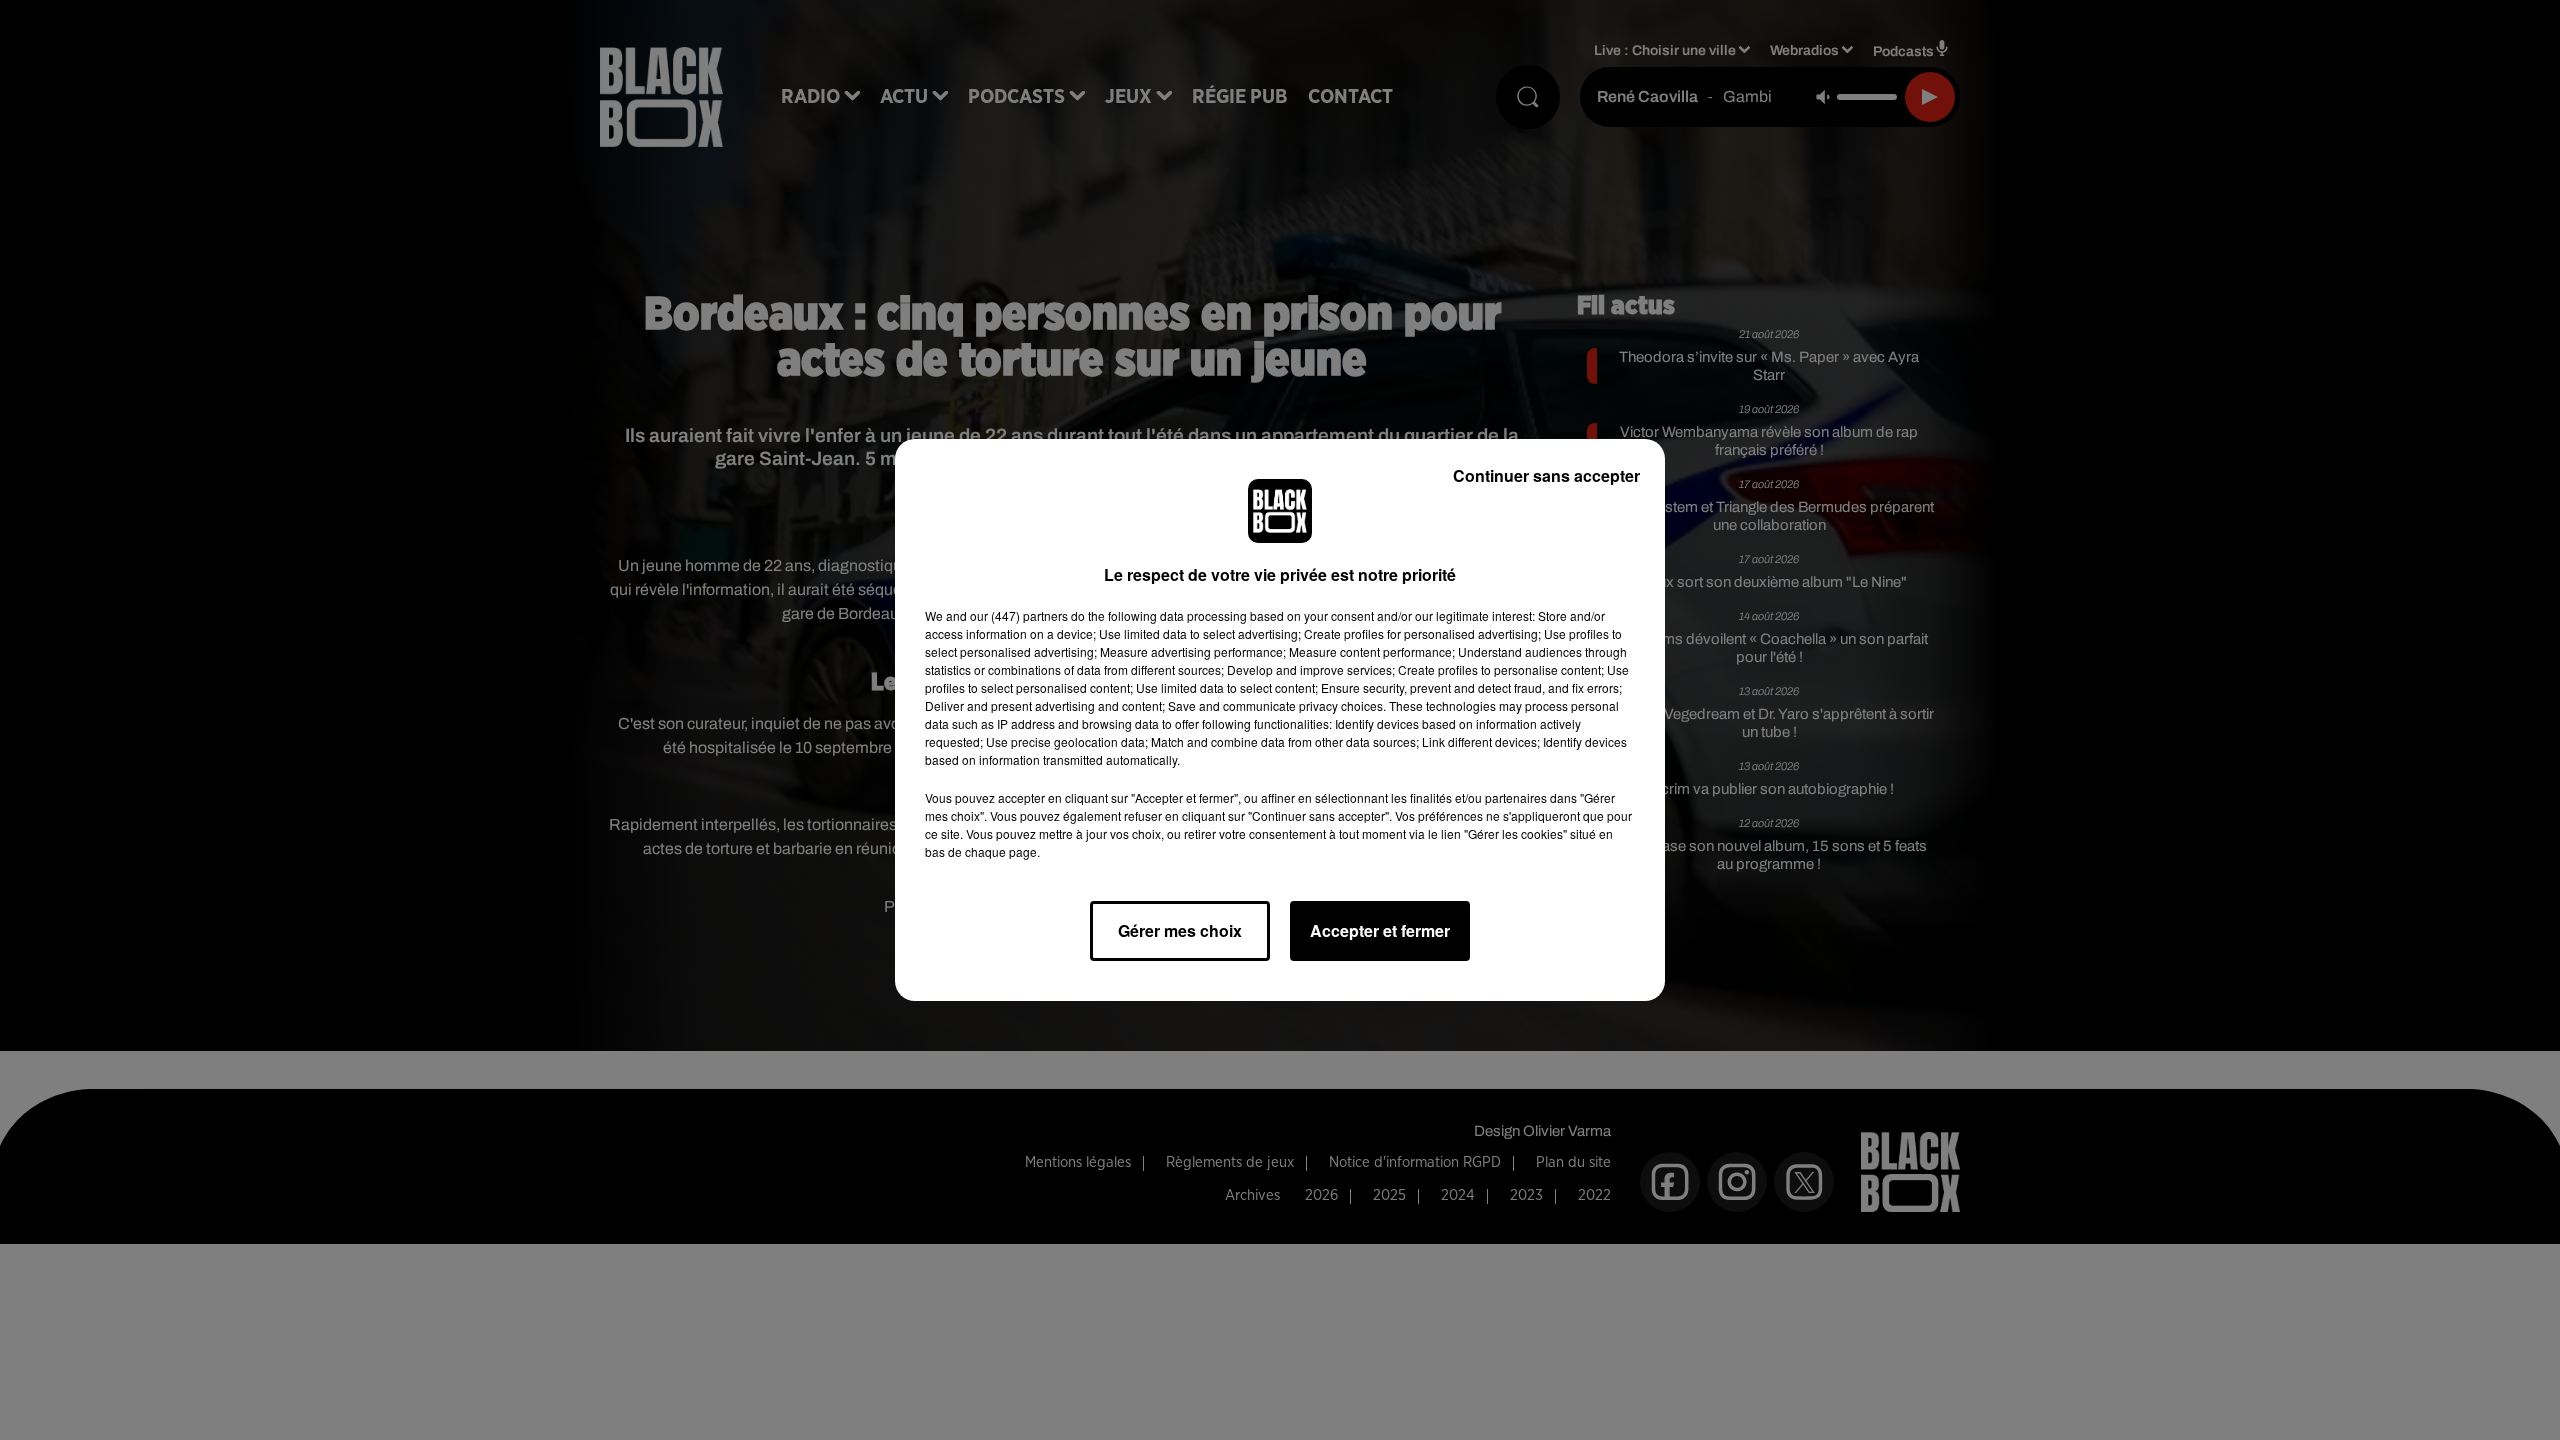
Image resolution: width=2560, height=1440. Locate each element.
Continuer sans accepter (1546, 475)
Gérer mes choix (1180, 930)
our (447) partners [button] (1019, 615)
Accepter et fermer (1380, 930)
